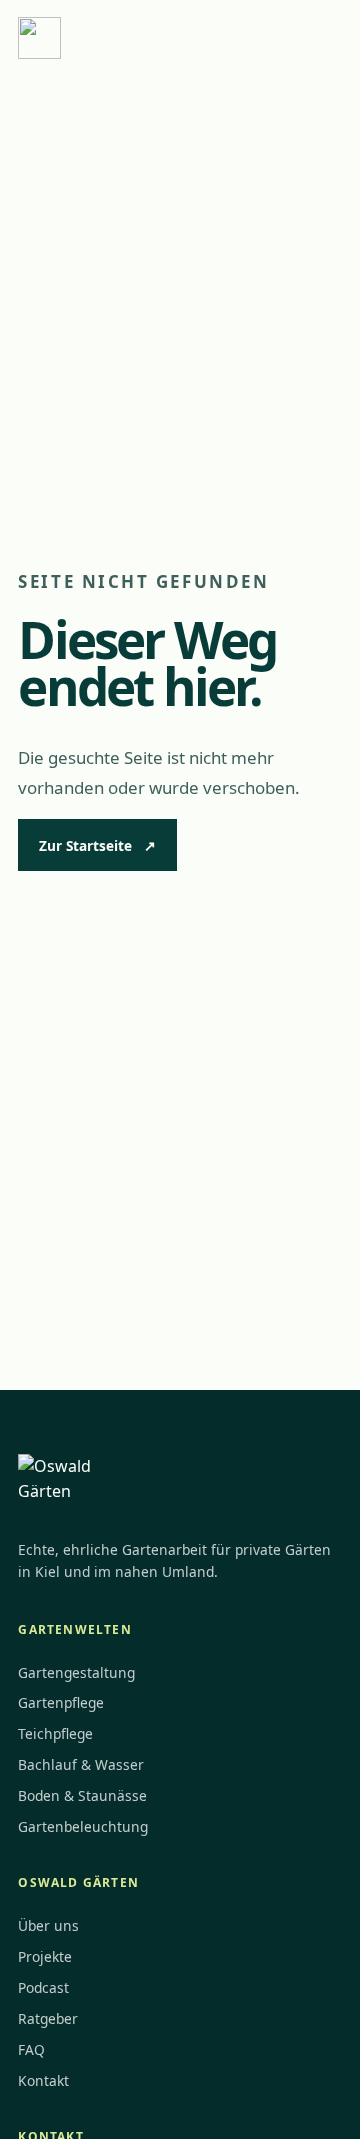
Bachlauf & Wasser (81, 1764)
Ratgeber (48, 2018)
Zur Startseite (97, 845)
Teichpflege (55, 1733)
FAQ (31, 2049)
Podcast (43, 1987)
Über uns (48, 1925)
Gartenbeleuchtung (83, 1826)
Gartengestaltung (76, 1672)
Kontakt (43, 2080)
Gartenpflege (61, 1702)
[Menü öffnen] (319, 38)
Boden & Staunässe (82, 1795)
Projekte (45, 1956)
